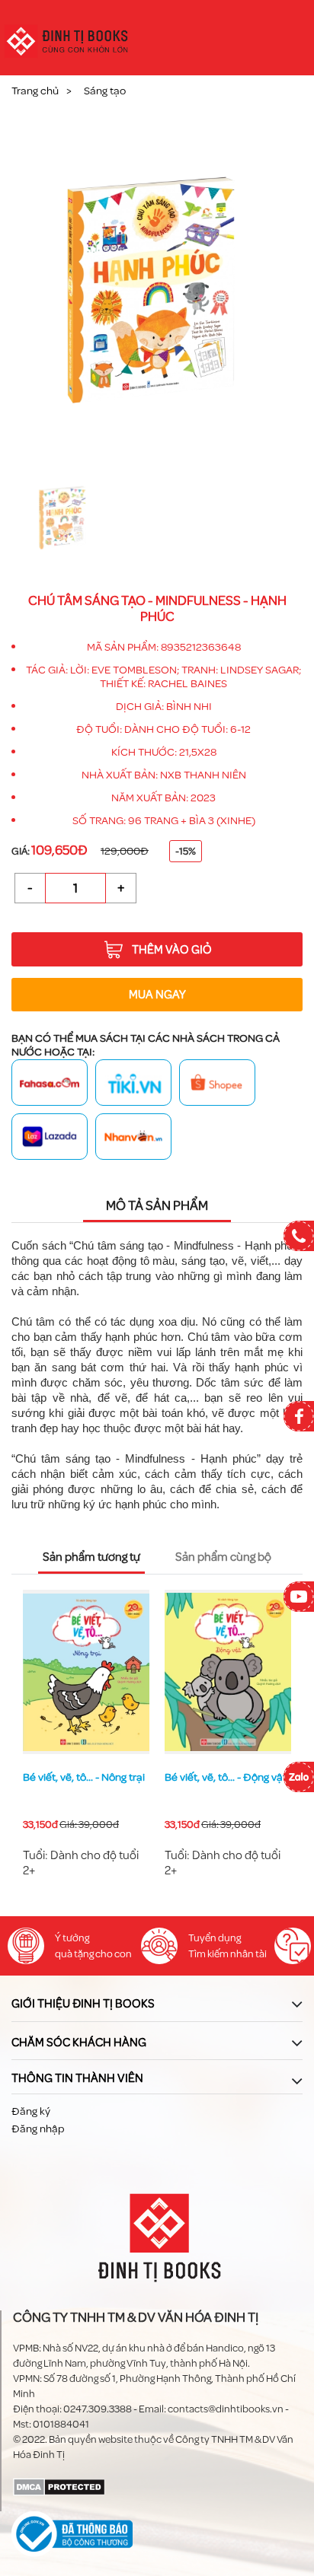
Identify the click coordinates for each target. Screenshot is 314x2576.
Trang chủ (35, 91)
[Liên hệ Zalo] (299, 1777)
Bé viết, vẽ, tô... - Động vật (226, 1777)
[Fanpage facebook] (299, 1416)
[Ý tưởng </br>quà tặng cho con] (26, 1946)
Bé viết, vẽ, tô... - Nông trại (84, 1777)
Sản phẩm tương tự (91, 1557)
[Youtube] (299, 1596)
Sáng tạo (105, 91)
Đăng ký (31, 2111)
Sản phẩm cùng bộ (223, 1557)
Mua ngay (157, 995)
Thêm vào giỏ (172, 950)
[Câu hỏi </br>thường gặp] (293, 1946)
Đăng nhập (38, 2129)
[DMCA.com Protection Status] (59, 2487)
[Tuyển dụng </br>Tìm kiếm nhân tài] (159, 1946)
